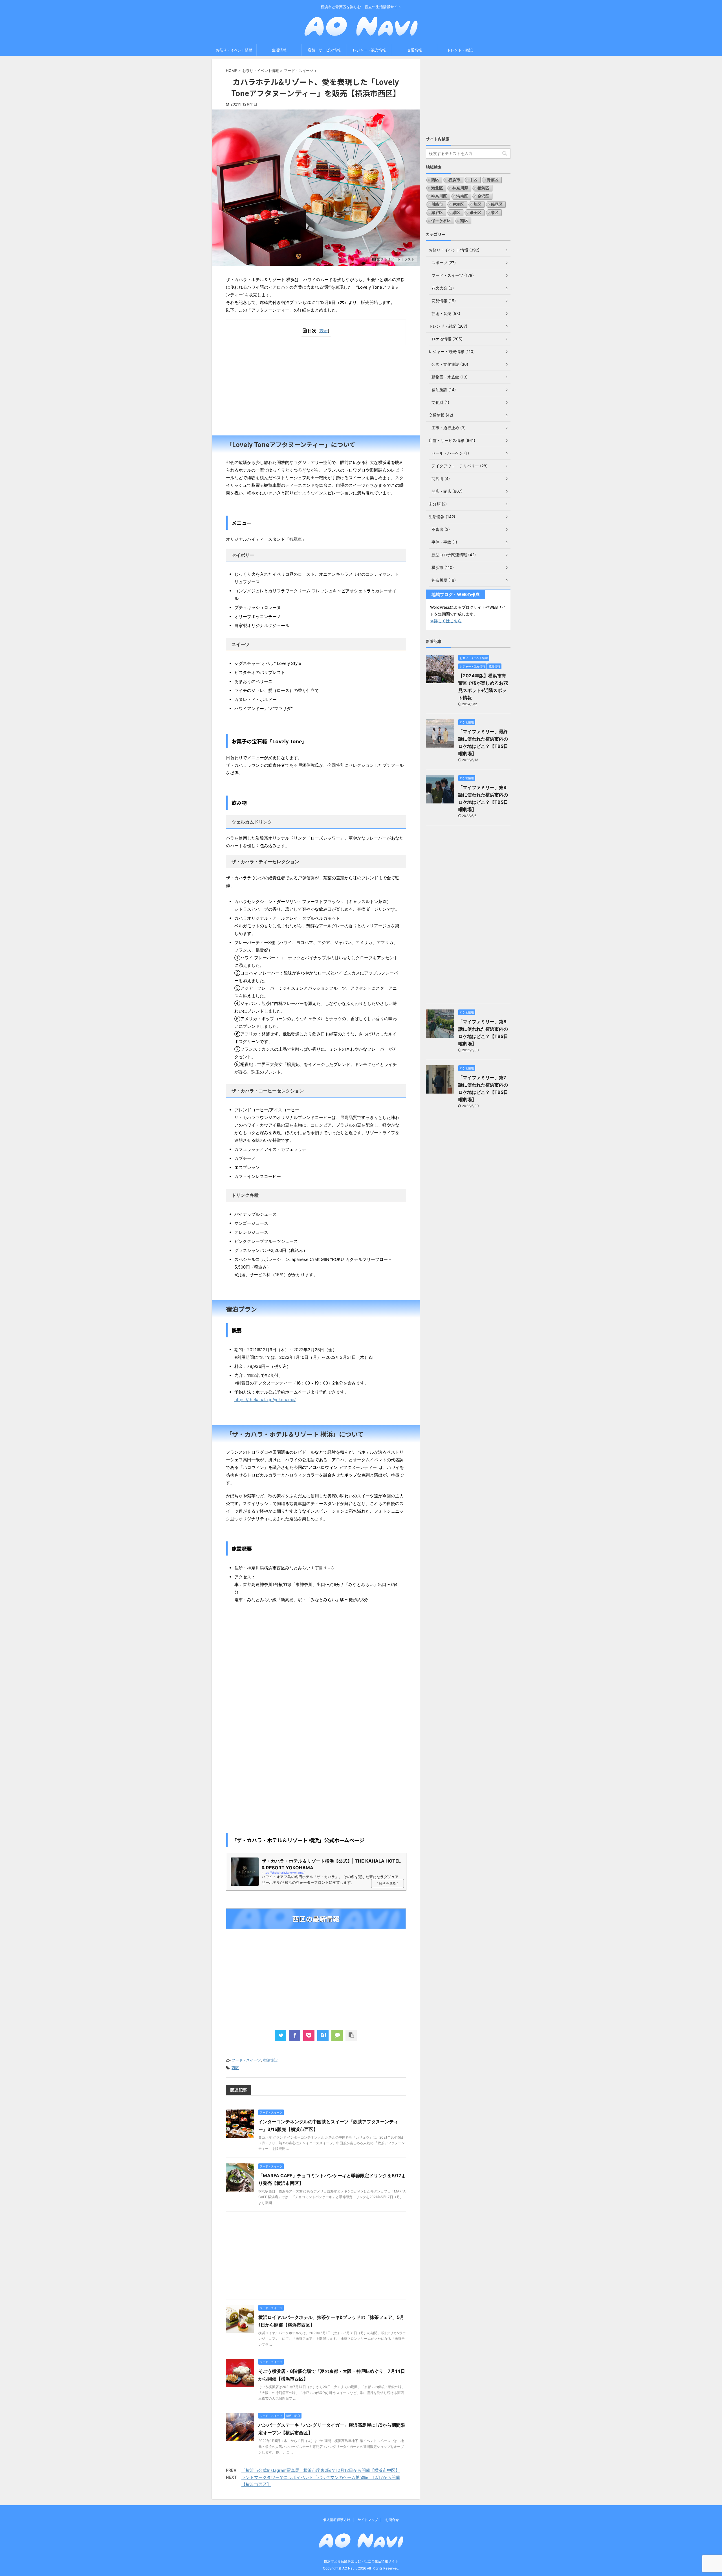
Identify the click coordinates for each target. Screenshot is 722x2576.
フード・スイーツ (246, 2060)
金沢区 (483, 196)
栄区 (495, 212)
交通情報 (415, 50)
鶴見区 (497, 204)
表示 (324, 331)
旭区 (477, 204)
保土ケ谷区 (441, 221)
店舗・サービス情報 (324, 50)
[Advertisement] (316, 390)
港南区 (462, 196)
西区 (235, 2068)
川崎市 (437, 204)
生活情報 (279, 50)
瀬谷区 (437, 212)
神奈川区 (439, 196)
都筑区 (483, 188)
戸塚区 (458, 204)
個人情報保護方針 (337, 2520)
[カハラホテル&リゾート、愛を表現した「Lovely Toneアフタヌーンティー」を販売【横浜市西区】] (323, 2035)
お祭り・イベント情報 (234, 50)
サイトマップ (368, 2520)
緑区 (456, 212)
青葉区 (493, 180)
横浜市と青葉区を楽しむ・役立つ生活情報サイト (361, 2561)
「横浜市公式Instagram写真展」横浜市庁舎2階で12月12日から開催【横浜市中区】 (321, 2470)
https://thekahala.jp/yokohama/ (265, 1400)
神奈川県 (460, 188)
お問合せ (392, 2520)
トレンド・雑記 (460, 50)
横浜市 (454, 180)
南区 (464, 221)
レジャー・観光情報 (369, 50)
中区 (474, 180)
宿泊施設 (270, 2060)
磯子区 (476, 212)
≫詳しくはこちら (446, 621)
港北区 (437, 188)
